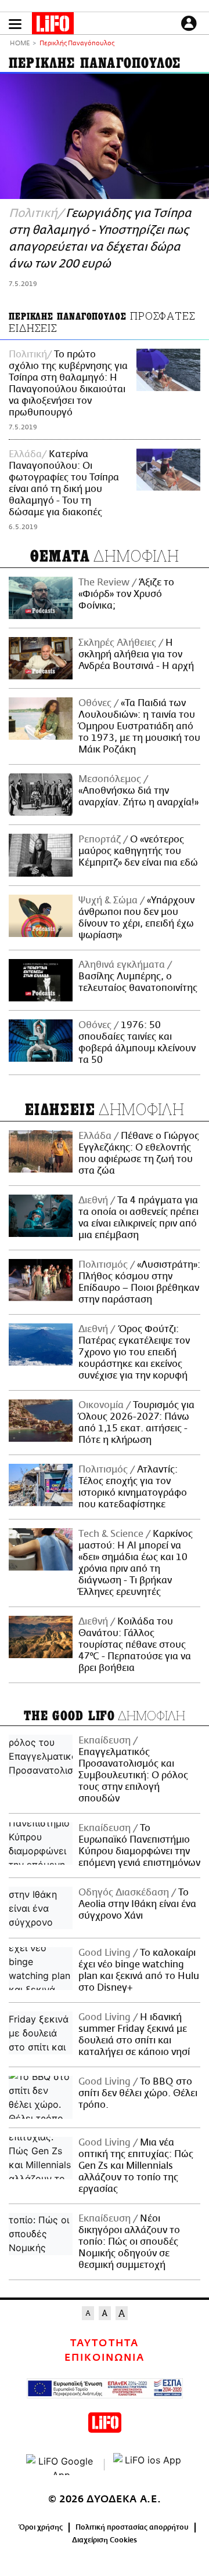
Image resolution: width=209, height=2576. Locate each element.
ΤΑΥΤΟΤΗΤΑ (104, 2343)
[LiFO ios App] (148, 2465)
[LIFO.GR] (53, 26)
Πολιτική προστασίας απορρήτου (132, 2527)
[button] (15, 24)
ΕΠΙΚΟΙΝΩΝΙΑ (105, 2358)
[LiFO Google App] (61, 2465)
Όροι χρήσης (41, 2527)
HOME (20, 44)
